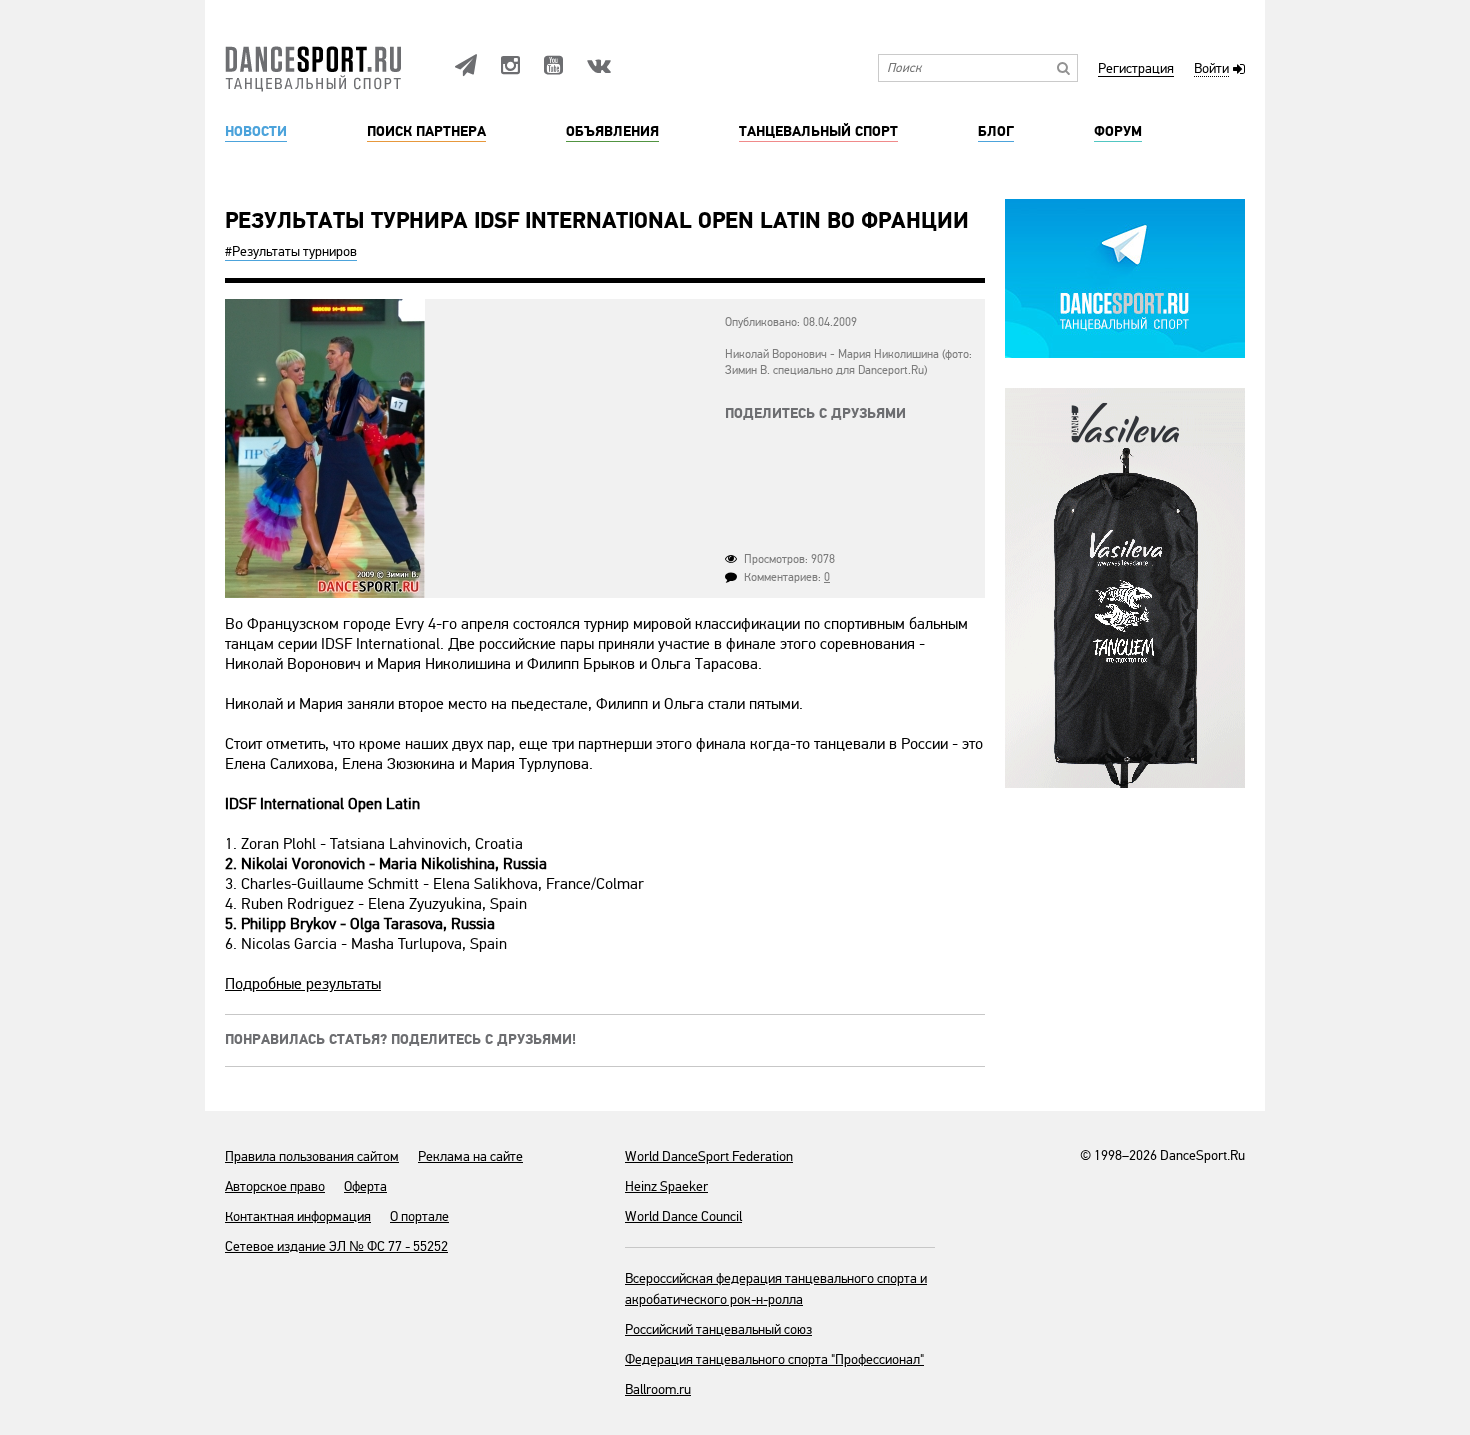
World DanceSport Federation (709, 1156)
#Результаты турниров (291, 251)
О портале (419, 1216)
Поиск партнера (426, 132)
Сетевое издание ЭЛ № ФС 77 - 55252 (336, 1246)
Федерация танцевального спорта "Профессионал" (774, 1359)
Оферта (365, 1186)
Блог (996, 132)
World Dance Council (683, 1216)
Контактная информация (298, 1216)
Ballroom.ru (658, 1389)
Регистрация (1136, 69)
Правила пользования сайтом (312, 1156)
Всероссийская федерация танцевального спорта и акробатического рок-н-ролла (776, 1289)
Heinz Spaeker (666, 1186)
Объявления (612, 132)
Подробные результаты (303, 984)
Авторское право (275, 1186)
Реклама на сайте (470, 1156)
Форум (1118, 132)
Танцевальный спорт (818, 132)
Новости (256, 132)
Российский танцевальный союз (718, 1329)
